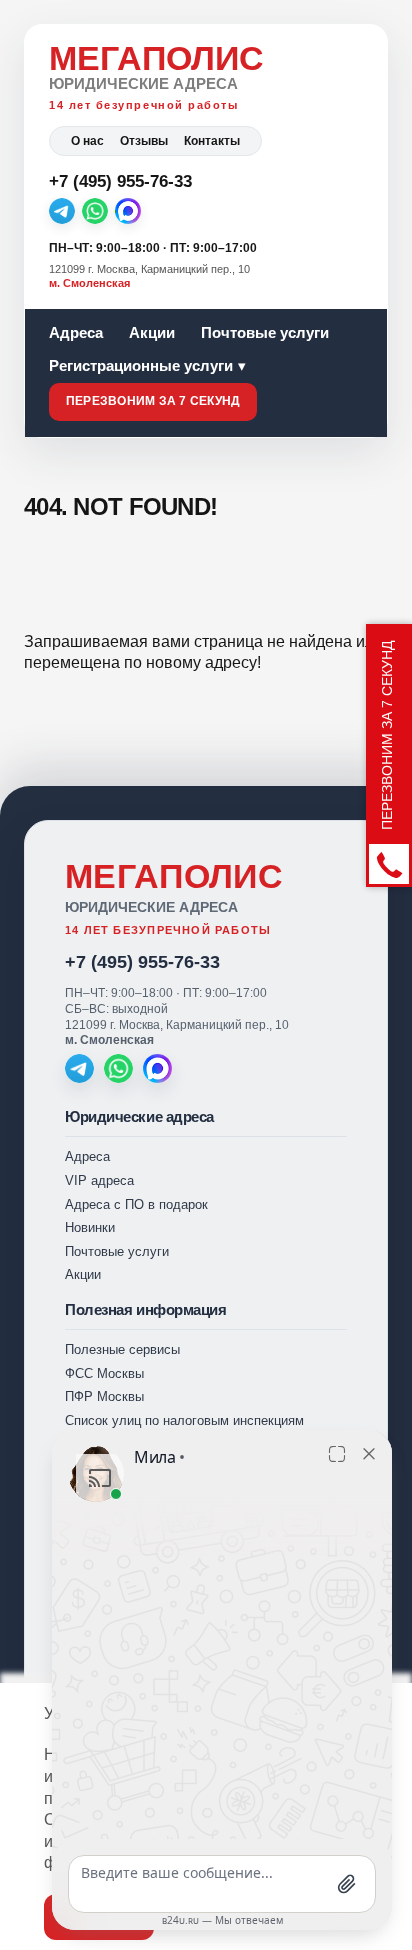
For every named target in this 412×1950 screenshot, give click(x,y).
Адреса (76, 332)
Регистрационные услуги (141, 365)
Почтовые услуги (265, 332)
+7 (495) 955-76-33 (142, 962)
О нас (87, 141)
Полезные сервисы (122, 1349)
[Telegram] (62, 211)
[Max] (128, 211)
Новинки (90, 1227)
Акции (152, 332)
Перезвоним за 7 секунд (153, 401)
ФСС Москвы (104, 1373)
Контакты (212, 141)
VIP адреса (99, 1180)
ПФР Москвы (104, 1396)
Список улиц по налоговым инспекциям (184, 1420)
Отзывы (144, 141)
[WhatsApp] (95, 211)
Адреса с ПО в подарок (136, 1204)
